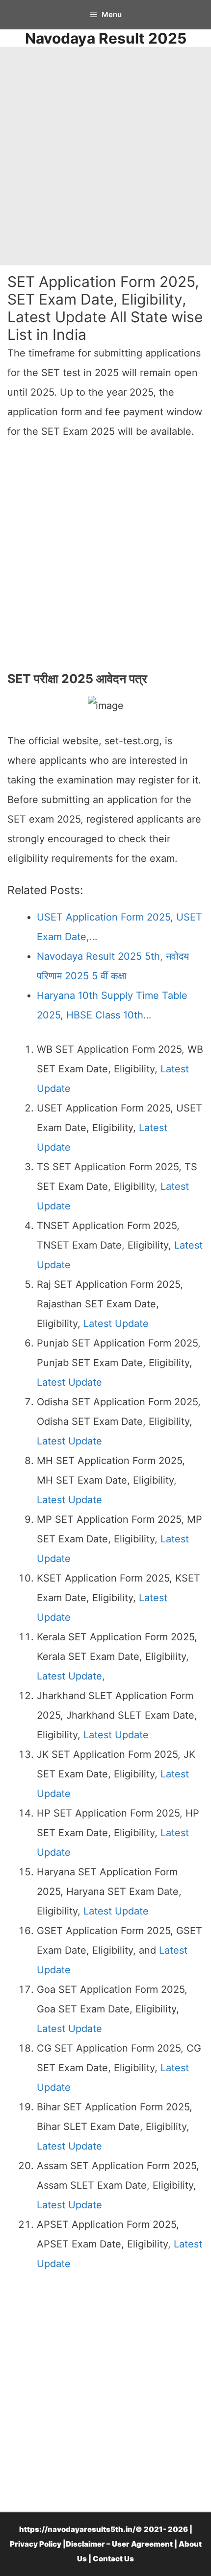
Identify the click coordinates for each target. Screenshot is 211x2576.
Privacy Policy (36, 2544)
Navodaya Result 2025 (106, 38)
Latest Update (116, 1323)
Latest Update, (71, 1676)
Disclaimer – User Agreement (119, 2544)
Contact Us (113, 2559)
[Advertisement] (105, 156)
